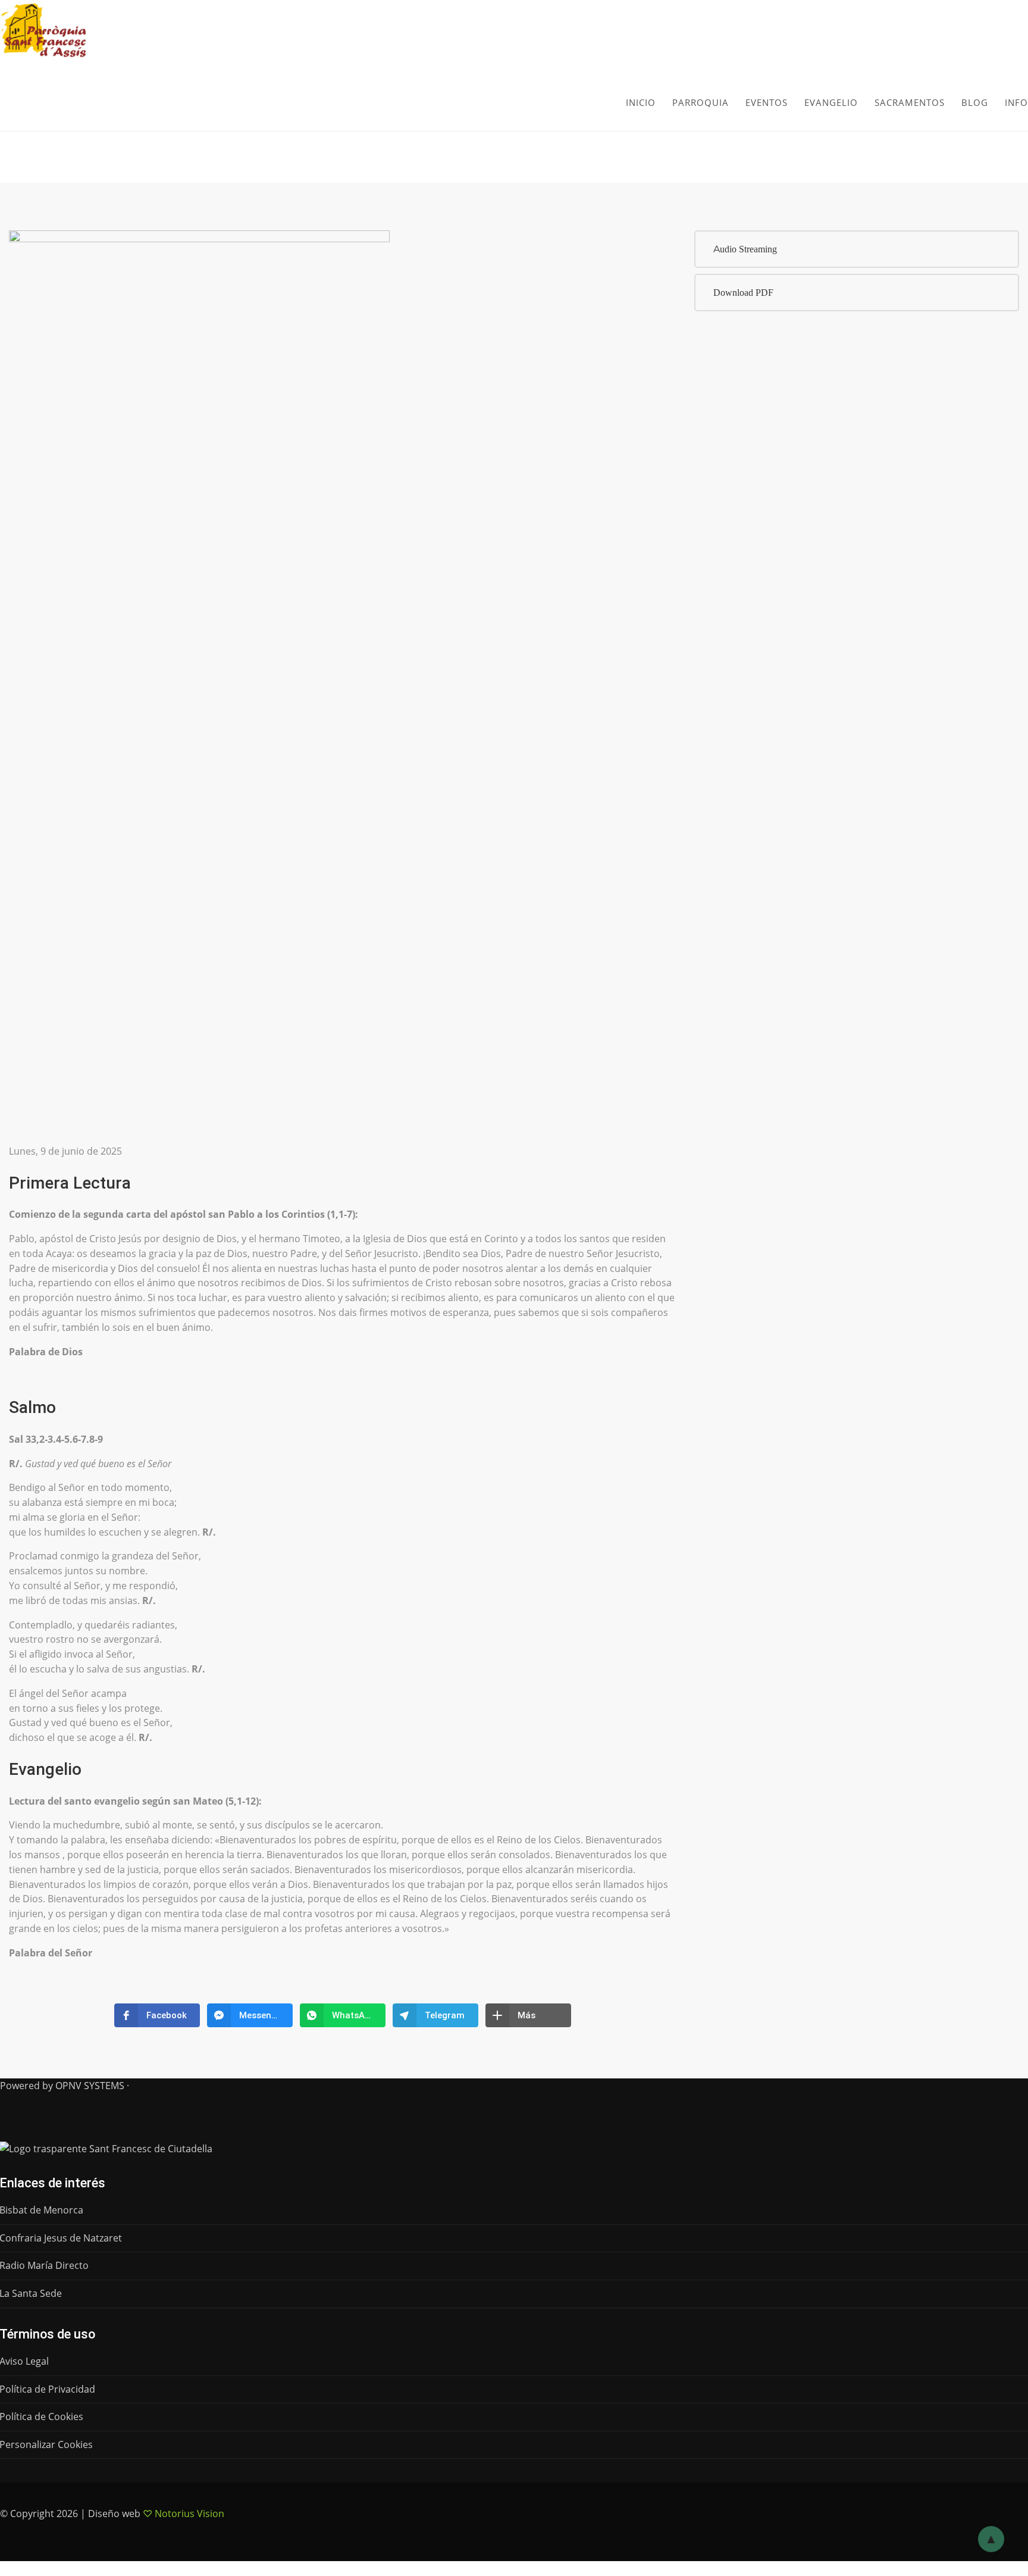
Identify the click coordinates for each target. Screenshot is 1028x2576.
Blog (975, 102)
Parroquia (701, 102)
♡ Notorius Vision (184, 2514)
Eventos (767, 102)
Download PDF (743, 293)
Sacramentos (910, 102)
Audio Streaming (745, 249)
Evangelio (831, 102)
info (1016, 102)
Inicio (641, 102)
